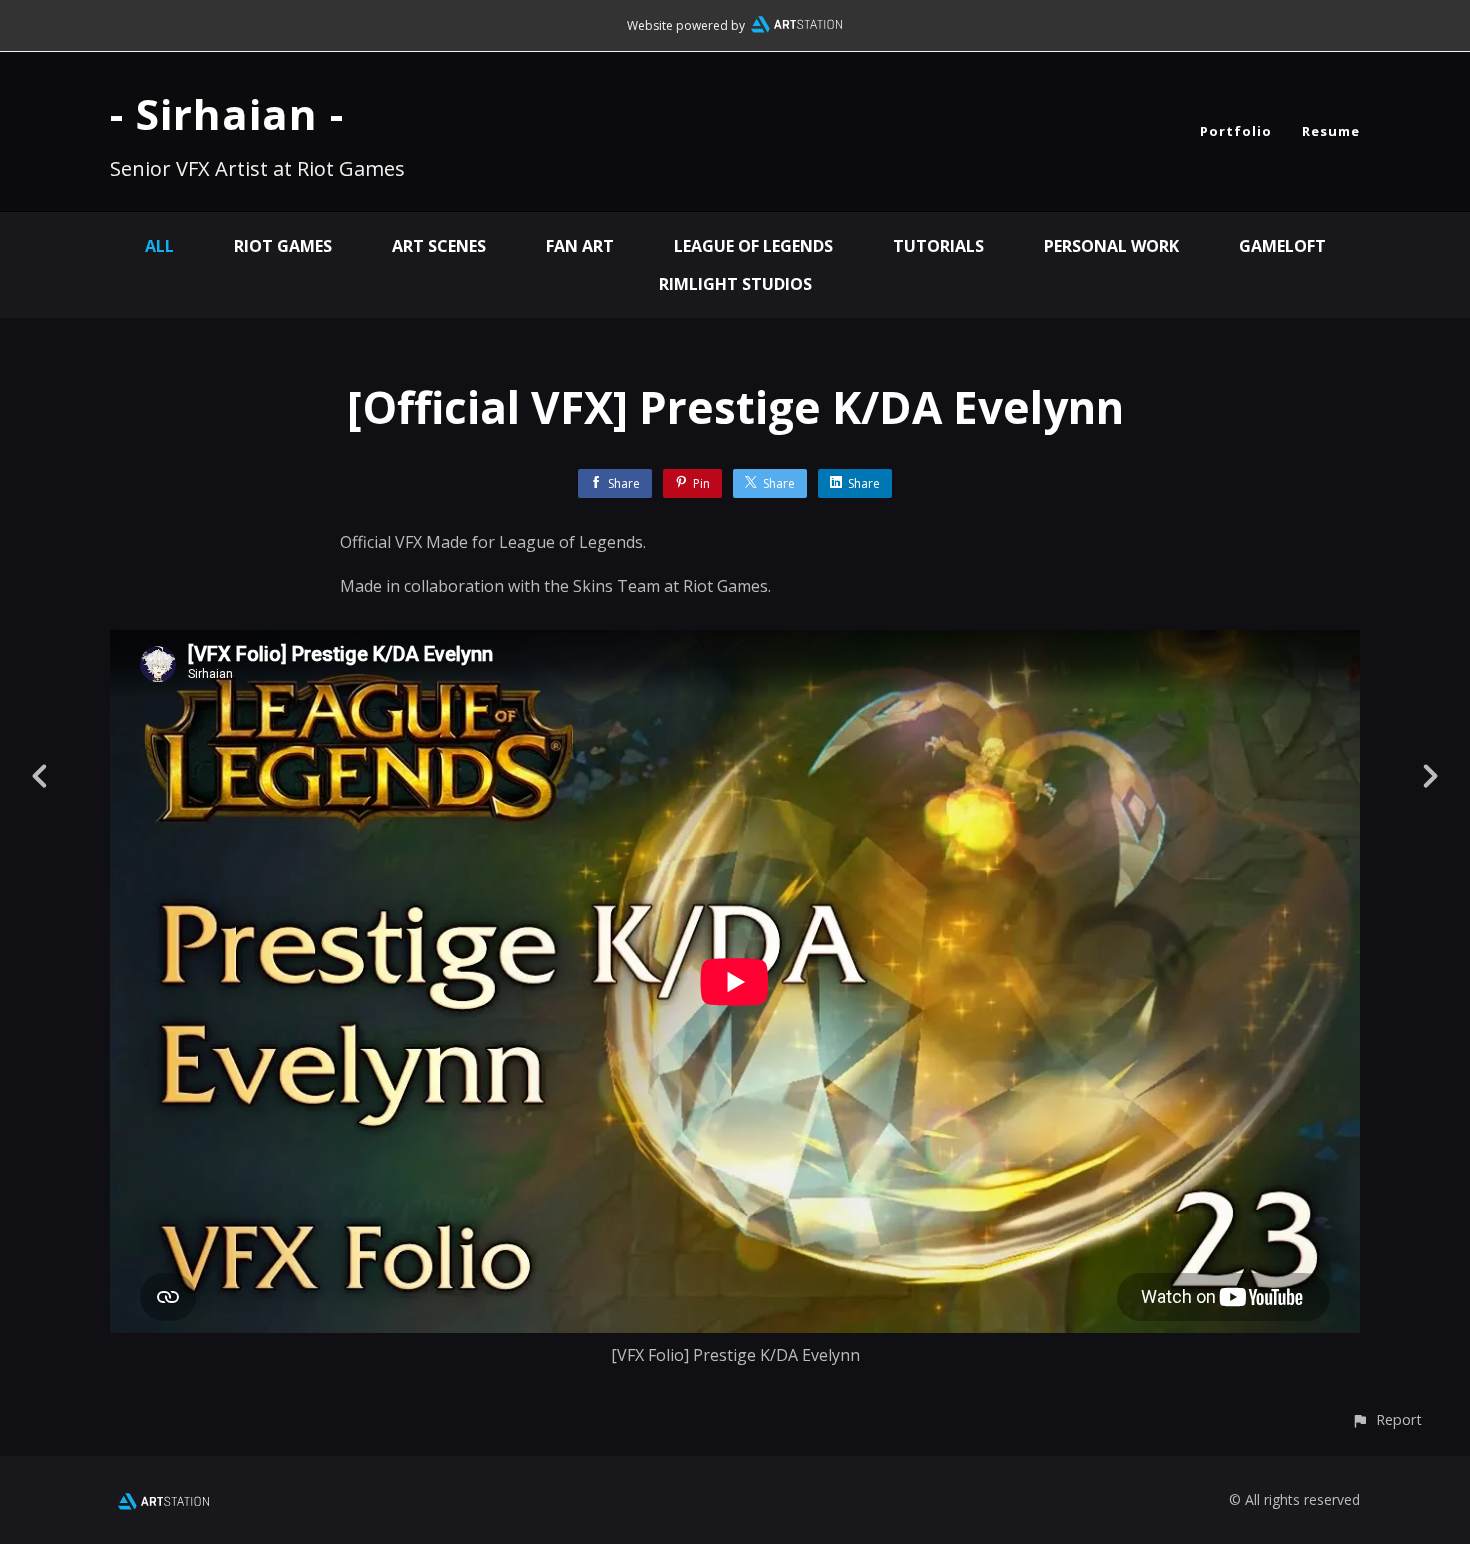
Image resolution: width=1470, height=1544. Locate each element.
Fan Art (580, 246)
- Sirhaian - (227, 113)
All (159, 246)
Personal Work (1111, 246)
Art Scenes (439, 246)
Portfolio (1236, 131)
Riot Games (283, 246)
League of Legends (753, 246)
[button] (1386, 1419)
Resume (1331, 131)
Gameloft (1282, 246)
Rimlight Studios (735, 284)
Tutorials (938, 246)
